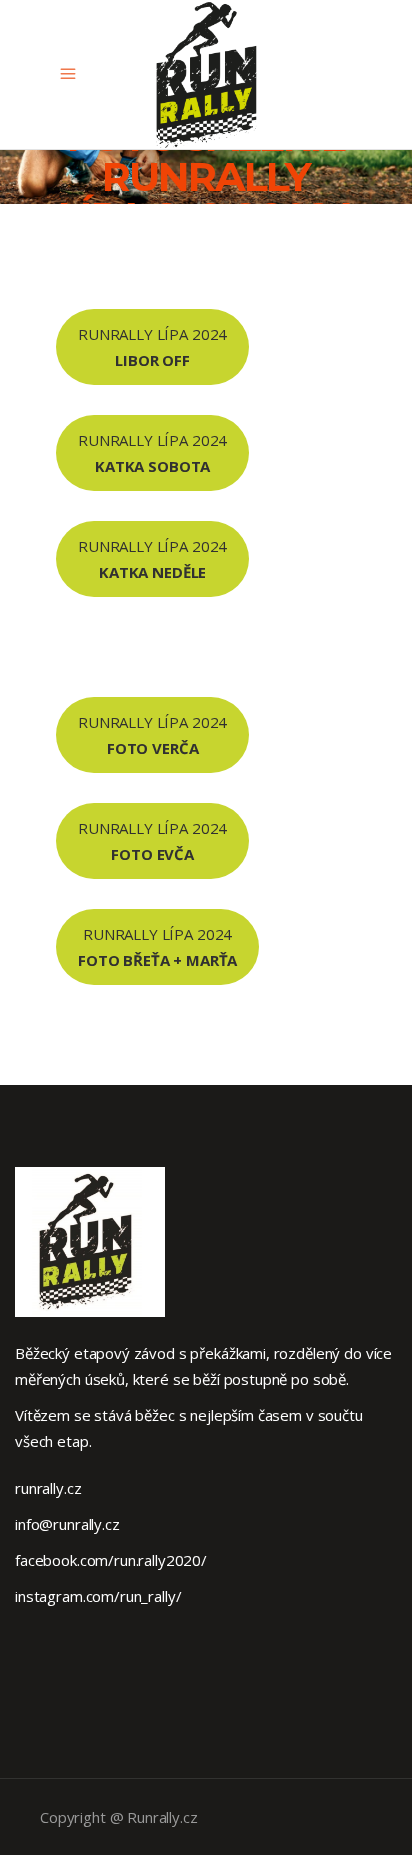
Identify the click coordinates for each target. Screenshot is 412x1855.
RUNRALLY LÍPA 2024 (152, 347)
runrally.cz (48, 1488)
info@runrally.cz (67, 1524)
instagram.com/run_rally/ (98, 1596)
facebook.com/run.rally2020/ (111, 1560)
